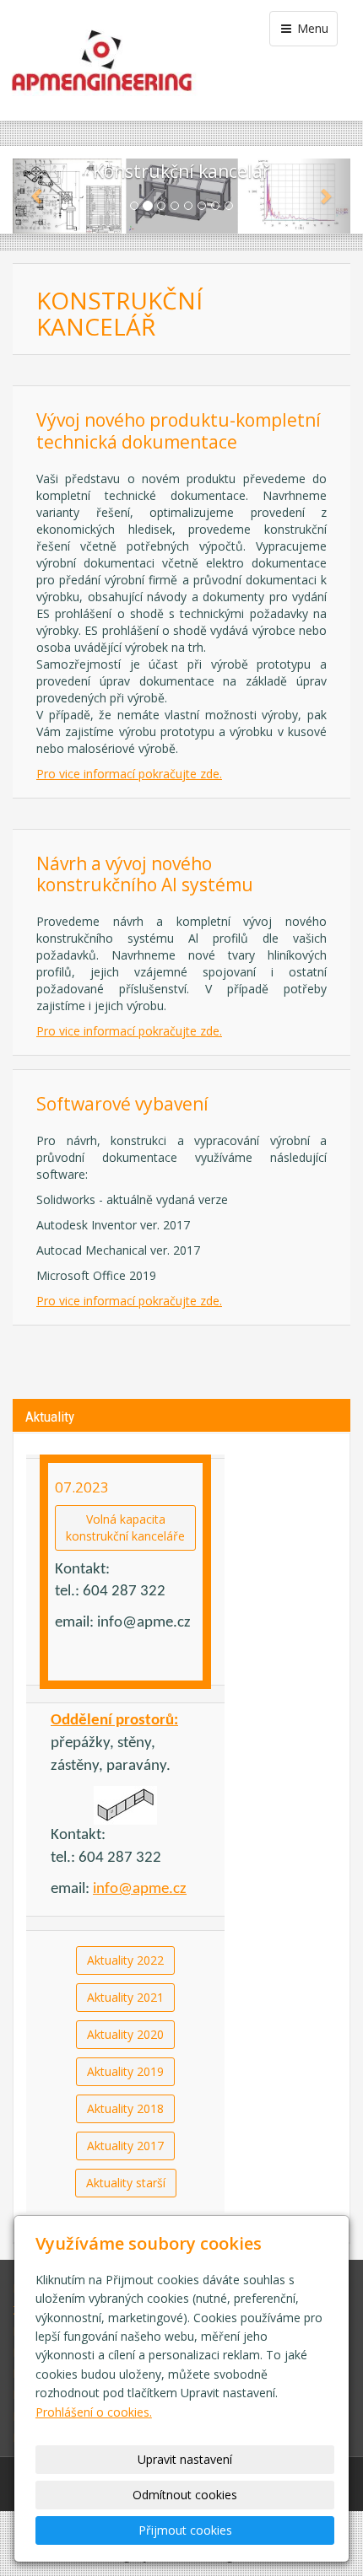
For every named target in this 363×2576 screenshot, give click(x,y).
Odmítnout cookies (185, 2495)
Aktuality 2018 (125, 2108)
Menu (311, 28)
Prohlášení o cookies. (94, 2412)
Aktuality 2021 (125, 1997)
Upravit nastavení (185, 2459)
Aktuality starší (126, 2183)
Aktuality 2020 (125, 2034)
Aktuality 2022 (125, 1960)
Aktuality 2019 (125, 2071)
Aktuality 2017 (125, 2146)
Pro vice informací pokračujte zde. (129, 774)
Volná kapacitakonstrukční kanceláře (125, 1527)
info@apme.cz (140, 1889)
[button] (38, 196)
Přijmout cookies (185, 2530)
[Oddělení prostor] (125, 1805)
